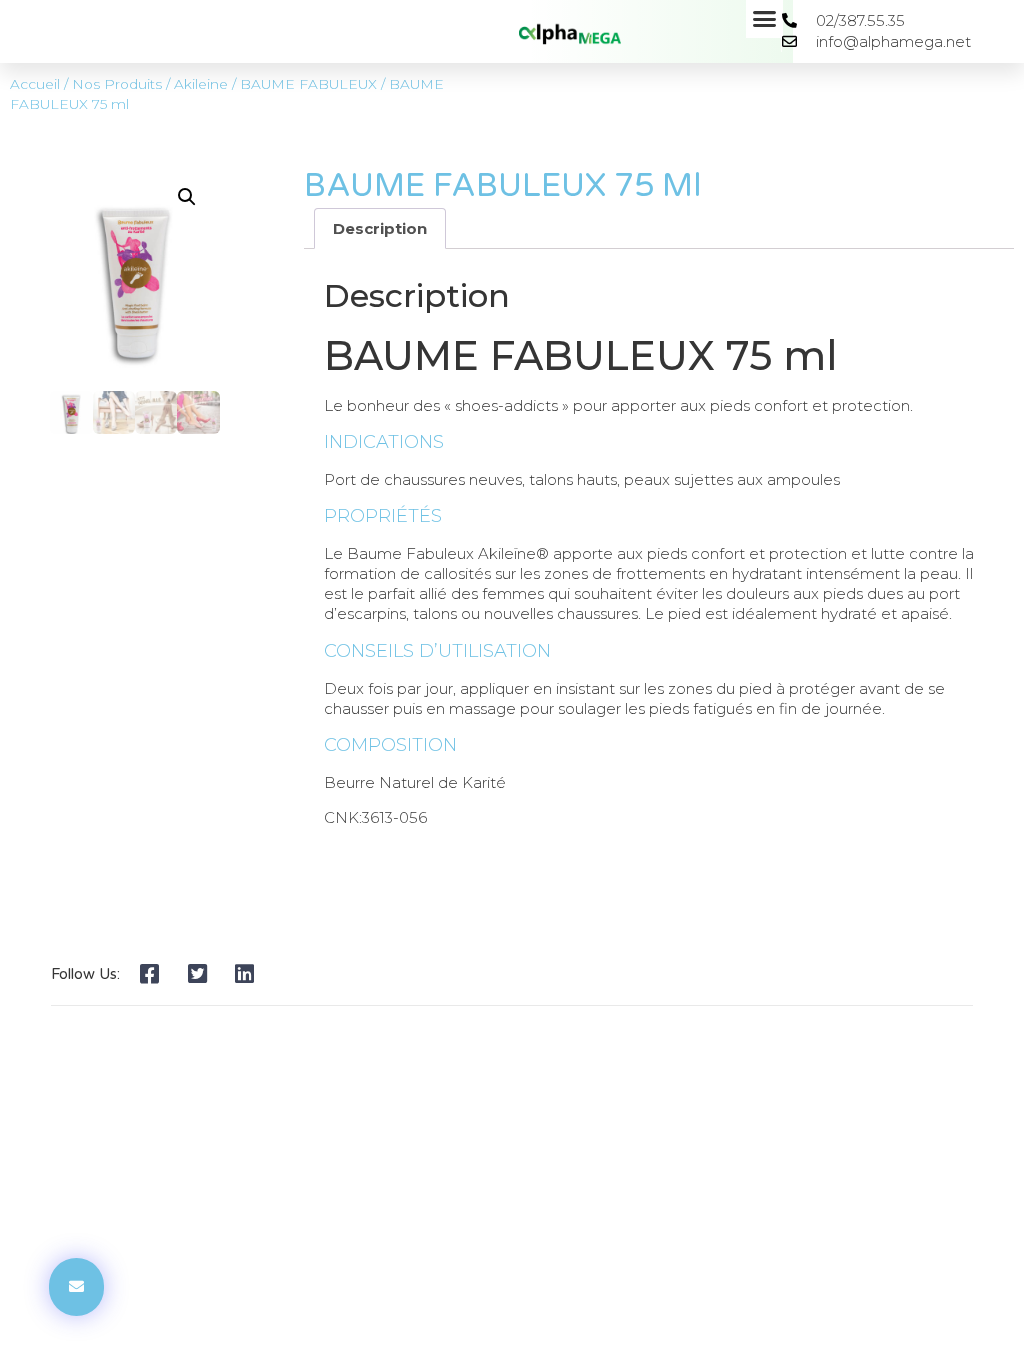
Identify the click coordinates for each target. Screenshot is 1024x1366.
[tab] (380, 228)
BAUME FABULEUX (308, 84)
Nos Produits (117, 84)
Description (380, 228)
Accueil (35, 84)
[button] (765, 19)
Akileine (201, 84)
